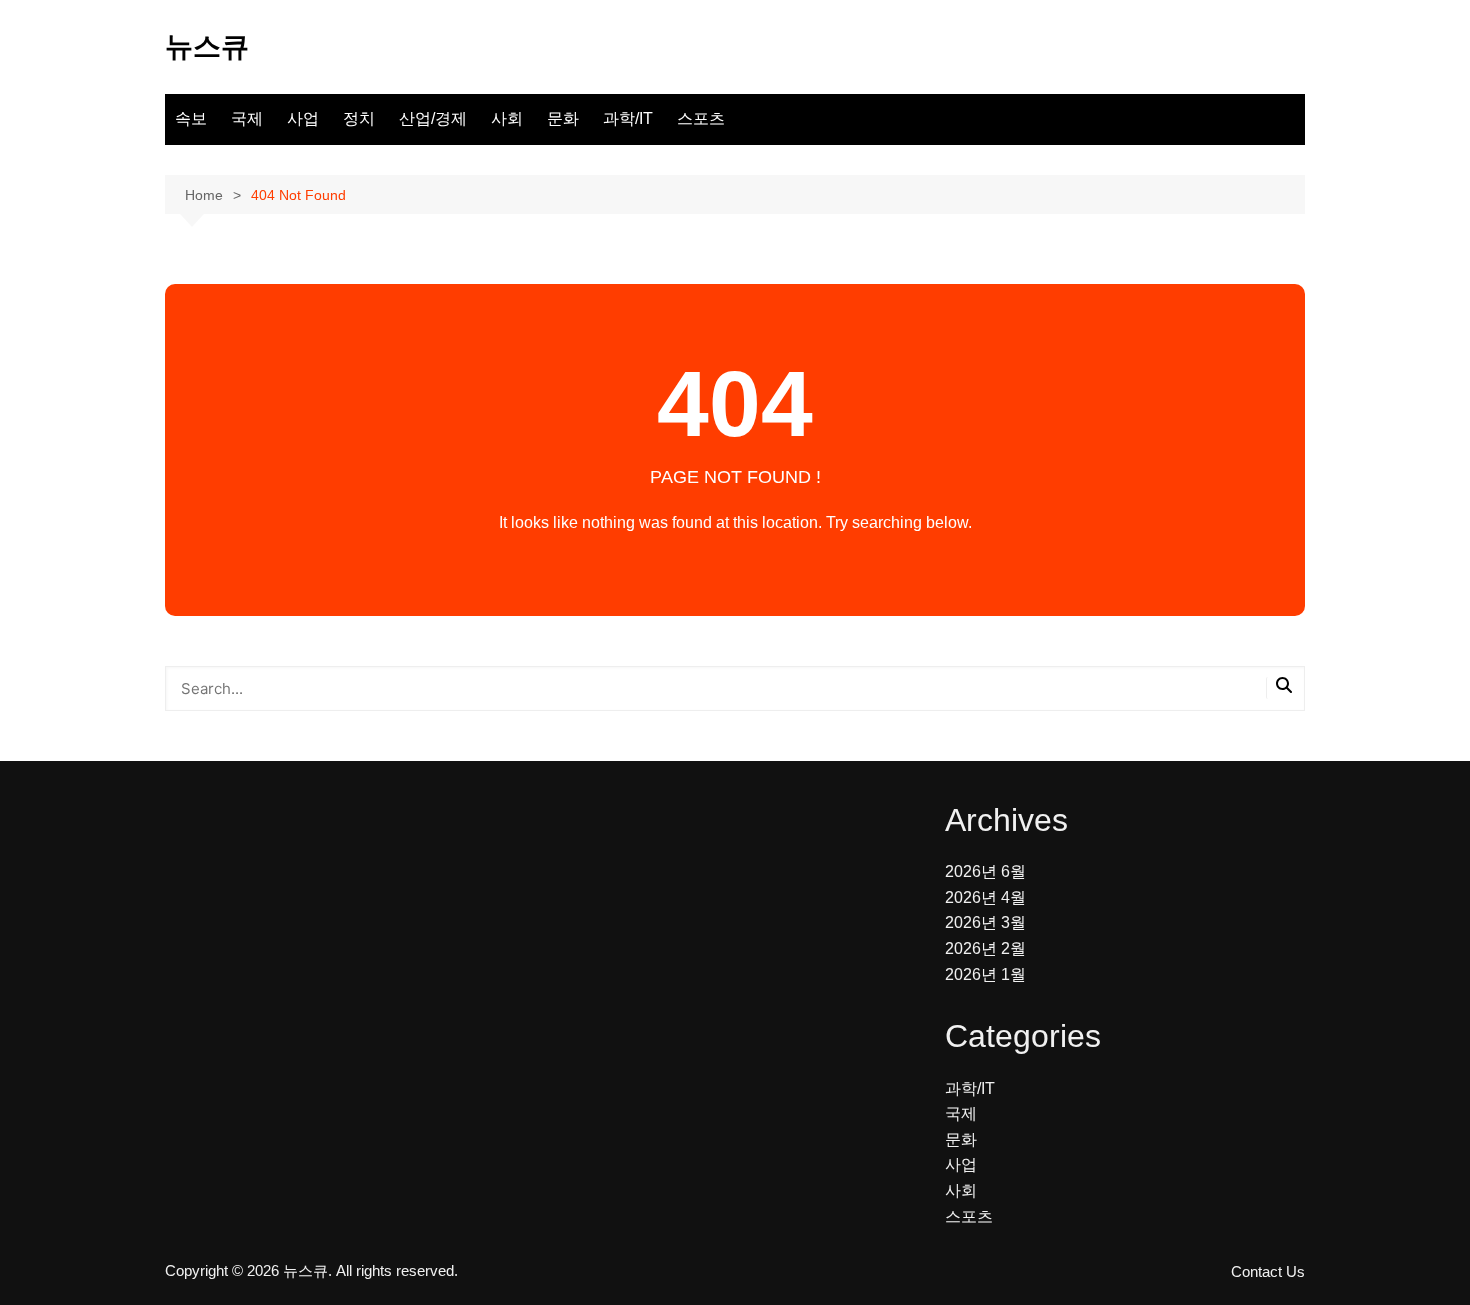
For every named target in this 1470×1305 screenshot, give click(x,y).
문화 (563, 118)
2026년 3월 (985, 922)
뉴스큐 (207, 46)
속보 (191, 118)
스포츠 (701, 118)
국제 (247, 118)
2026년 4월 (985, 897)
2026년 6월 (985, 871)
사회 (507, 118)
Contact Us (1268, 1272)
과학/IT (628, 118)
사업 (303, 118)
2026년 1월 (985, 974)
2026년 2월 (985, 948)
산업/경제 (433, 118)
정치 (359, 118)
